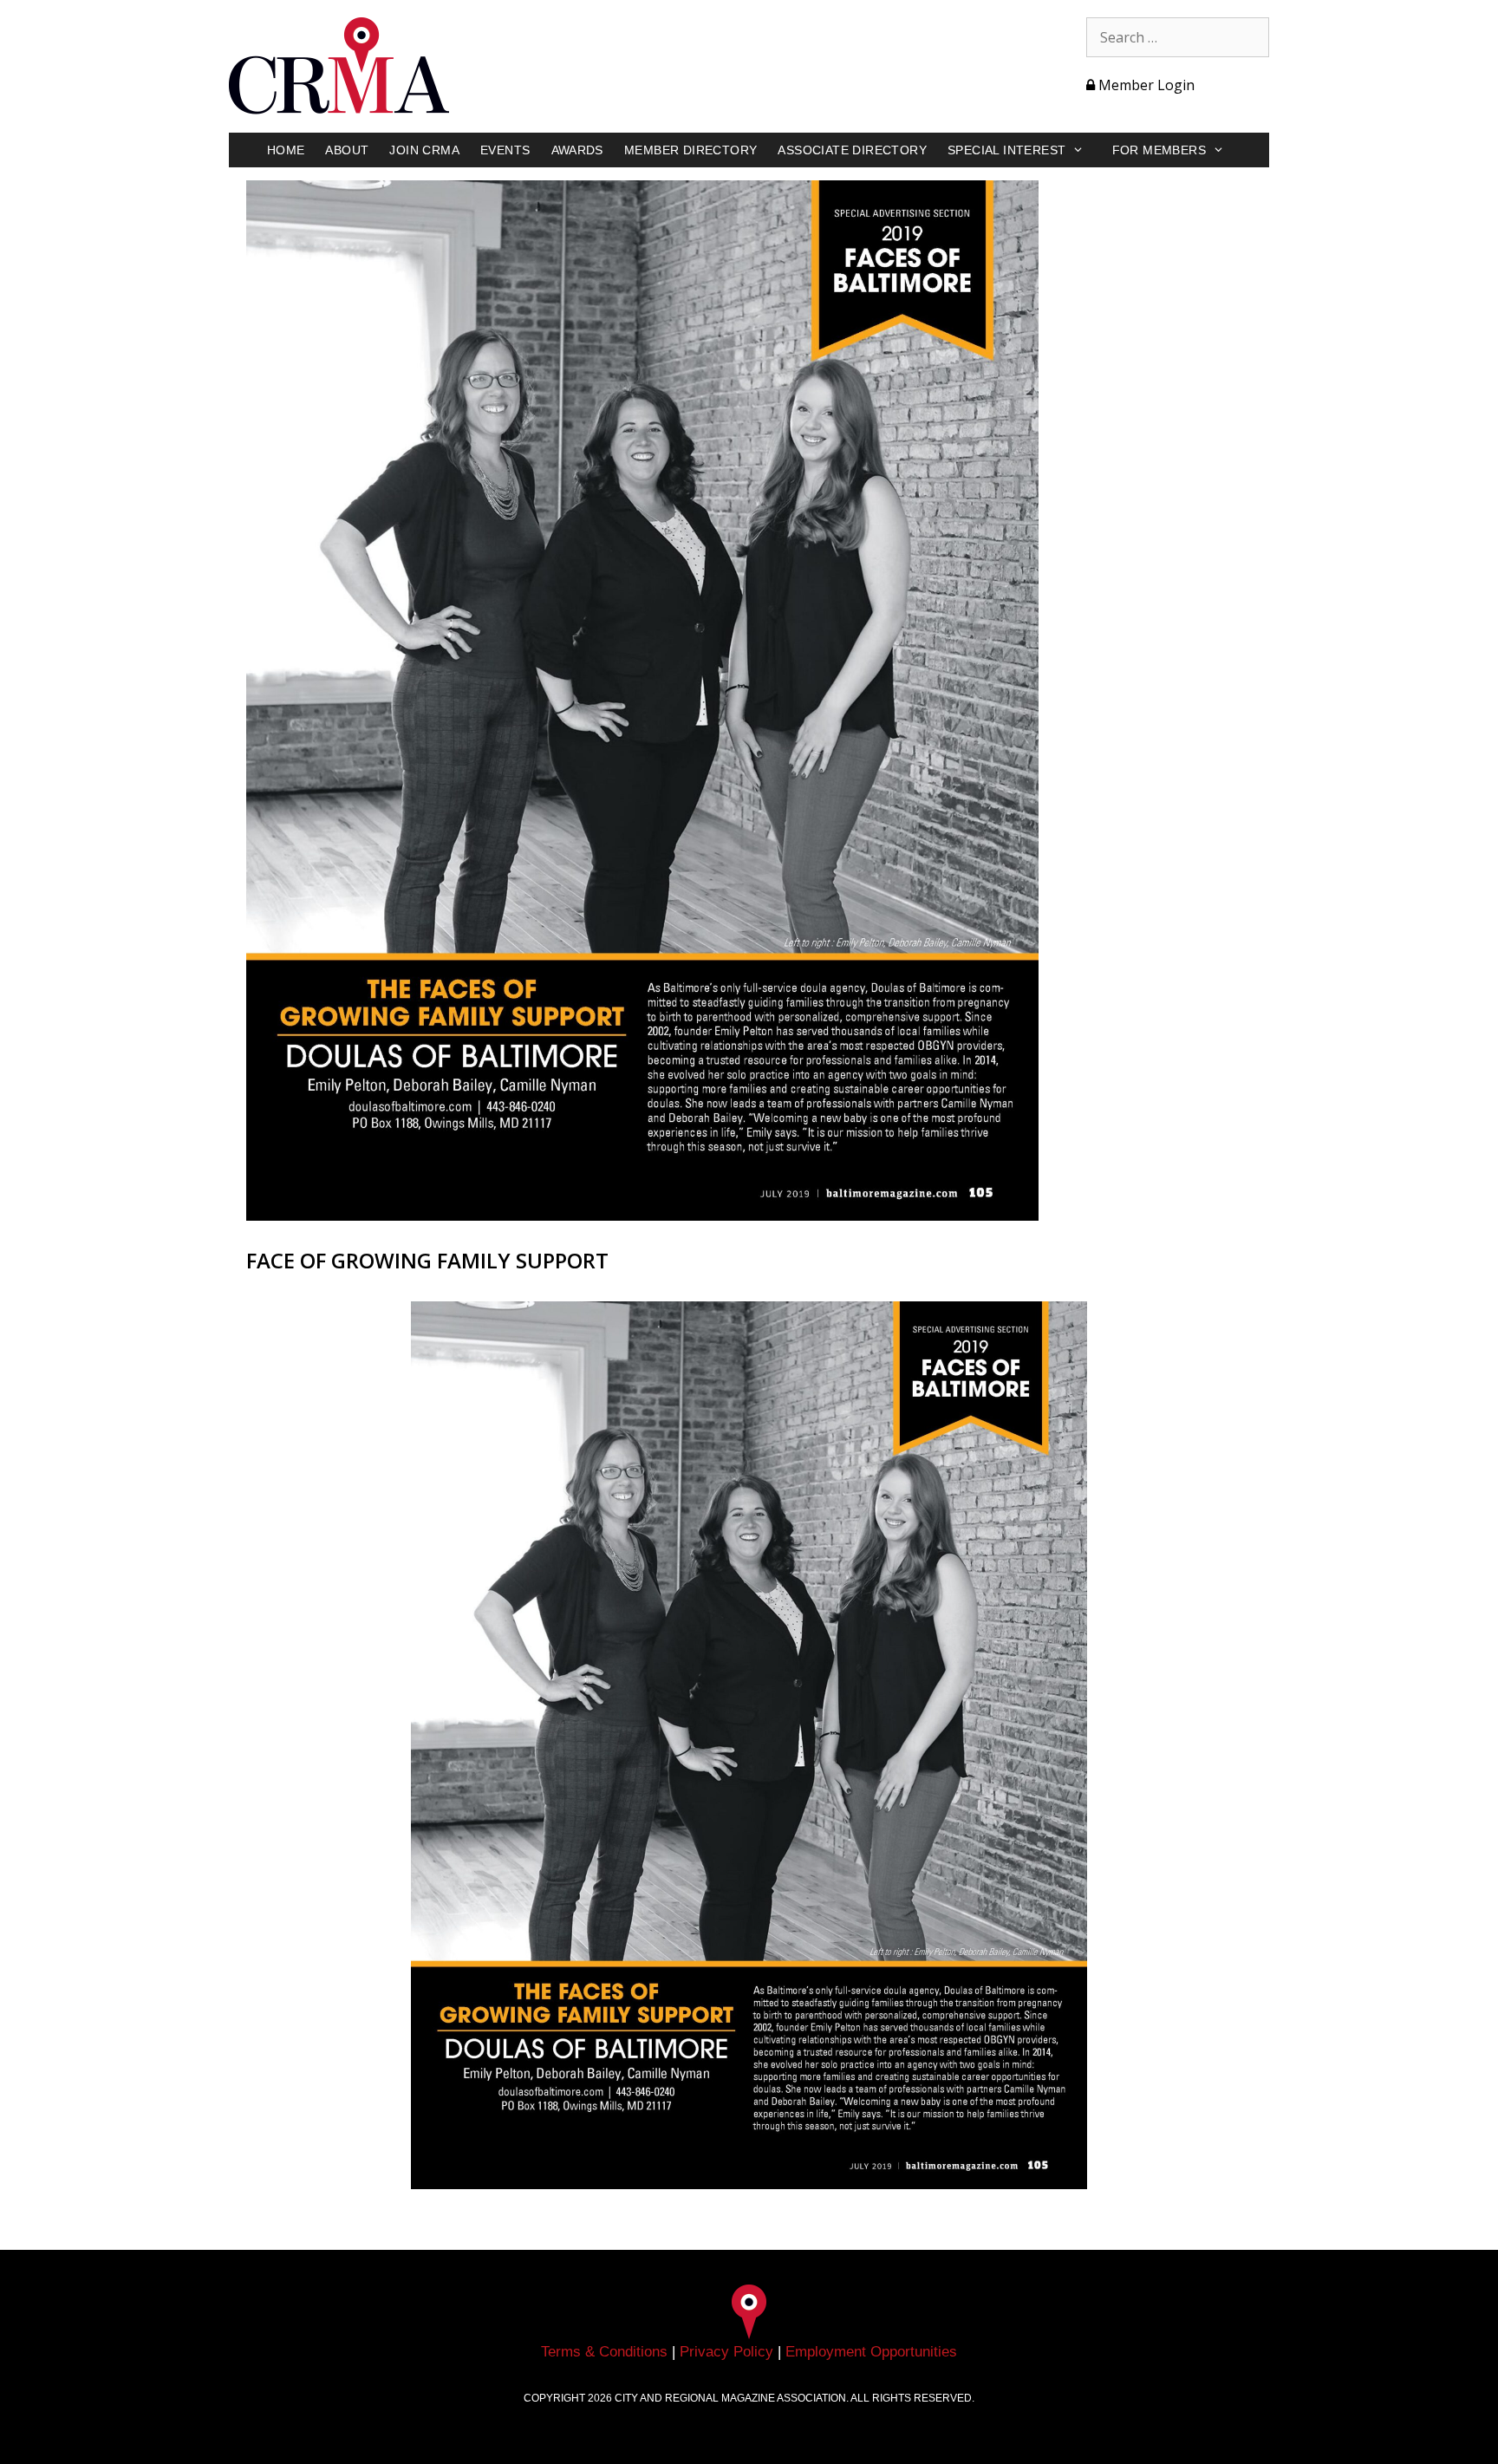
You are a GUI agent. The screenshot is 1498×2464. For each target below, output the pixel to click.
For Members (1159, 150)
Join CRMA (424, 150)
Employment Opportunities (871, 2352)
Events (505, 150)
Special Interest (1006, 150)
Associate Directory (852, 150)
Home (286, 150)
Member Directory (690, 150)
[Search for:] (1178, 37)
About (347, 150)
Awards (577, 150)
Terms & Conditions (604, 2352)
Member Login (1145, 85)
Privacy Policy (726, 2352)
